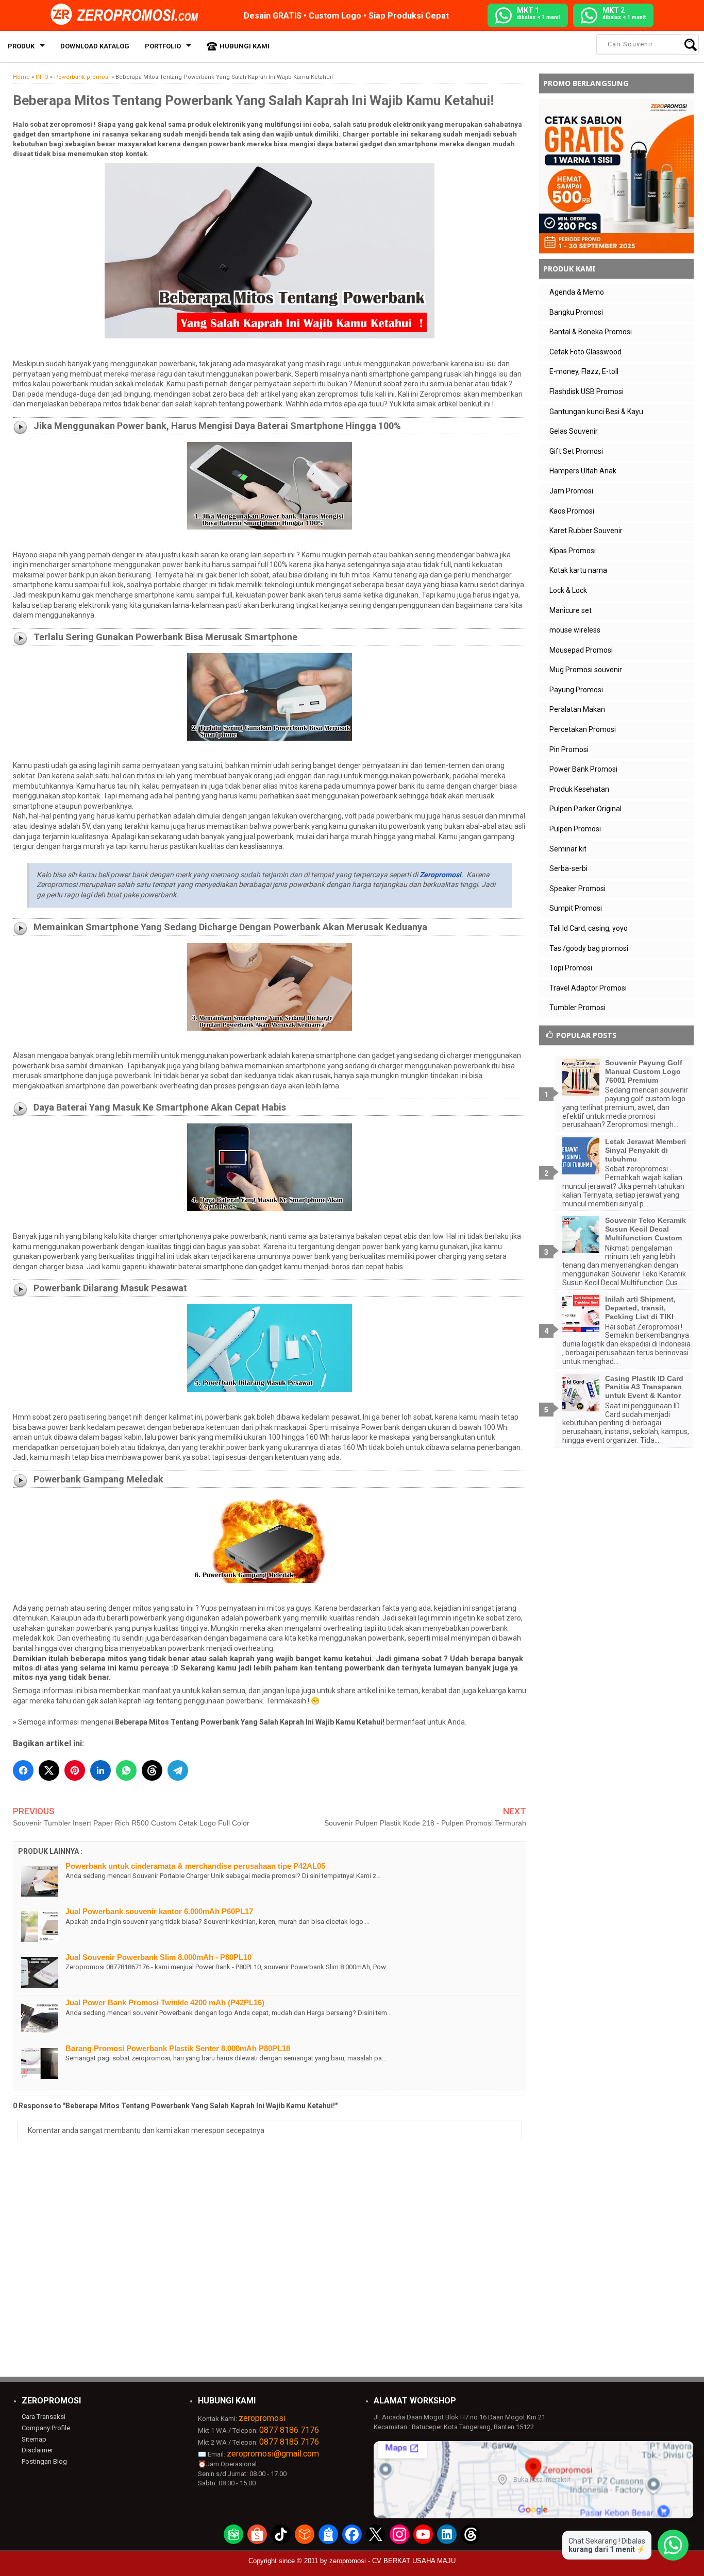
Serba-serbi (568, 868)
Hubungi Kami (245, 46)
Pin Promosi (569, 749)
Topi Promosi (571, 968)
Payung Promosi (576, 690)
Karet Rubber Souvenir (586, 531)
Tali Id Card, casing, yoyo (589, 928)
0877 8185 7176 (289, 2442)
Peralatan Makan (577, 709)
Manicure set (571, 610)
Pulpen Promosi (575, 829)
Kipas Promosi (573, 551)
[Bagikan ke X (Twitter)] (49, 1770)
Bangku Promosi (576, 312)
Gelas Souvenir (574, 431)
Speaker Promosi (577, 889)
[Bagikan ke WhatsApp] (126, 1770)
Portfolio (163, 46)
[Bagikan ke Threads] (152, 1770)
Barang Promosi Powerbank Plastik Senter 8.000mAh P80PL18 (178, 2048)
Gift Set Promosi (576, 451)
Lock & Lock (568, 590)
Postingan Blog (44, 2461)
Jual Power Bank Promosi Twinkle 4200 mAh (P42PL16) (165, 2002)
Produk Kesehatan (579, 789)
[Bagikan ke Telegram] (178, 1770)
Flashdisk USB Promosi (586, 391)
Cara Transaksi (44, 2417)
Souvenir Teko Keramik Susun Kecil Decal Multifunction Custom (646, 1229)
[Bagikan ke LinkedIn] (100, 1770)
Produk (21, 46)
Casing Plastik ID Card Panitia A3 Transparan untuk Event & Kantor (644, 1387)
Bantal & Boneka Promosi (591, 332)
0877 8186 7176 (289, 2430)
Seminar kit (568, 849)
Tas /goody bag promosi (589, 948)
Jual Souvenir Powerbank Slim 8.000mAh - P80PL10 (158, 1957)
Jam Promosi (571, 491)
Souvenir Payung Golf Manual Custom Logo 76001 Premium (644, 1071)
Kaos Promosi (572, 511)
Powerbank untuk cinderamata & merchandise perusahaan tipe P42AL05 (195, 1866)
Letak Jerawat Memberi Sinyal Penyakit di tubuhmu (646, 1150)
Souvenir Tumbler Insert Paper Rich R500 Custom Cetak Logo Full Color (131, 1823)
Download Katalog (95, 46)
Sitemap (34, 2439)
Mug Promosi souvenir (586, 670)
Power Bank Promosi (583, 769)
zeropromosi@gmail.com (273, 2454)
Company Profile (46, 2428)
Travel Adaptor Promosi (588, 988)
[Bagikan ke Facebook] (23, 1770)
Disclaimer (37, 2450)
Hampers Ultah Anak (583, 471)
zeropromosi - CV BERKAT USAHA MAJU (392, 2561)
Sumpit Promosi (576, 908)
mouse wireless (575, 630)
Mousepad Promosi (581, 650)
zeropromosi (262, 2418)
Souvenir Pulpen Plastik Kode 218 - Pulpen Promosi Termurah (425, 1823)
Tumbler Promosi (577, 1008)
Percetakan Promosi (583, 729)
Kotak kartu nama (578, 570)
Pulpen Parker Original (585, 809)
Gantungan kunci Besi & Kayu (596, 412)
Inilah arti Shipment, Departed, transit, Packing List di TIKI (640, 1308)
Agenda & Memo (577, 292)
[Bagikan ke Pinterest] (75, 1770)
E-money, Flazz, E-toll (584, 371)
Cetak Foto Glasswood (585, 352)
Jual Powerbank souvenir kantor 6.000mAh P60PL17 (159, 1911)
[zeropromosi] (128, 15)
